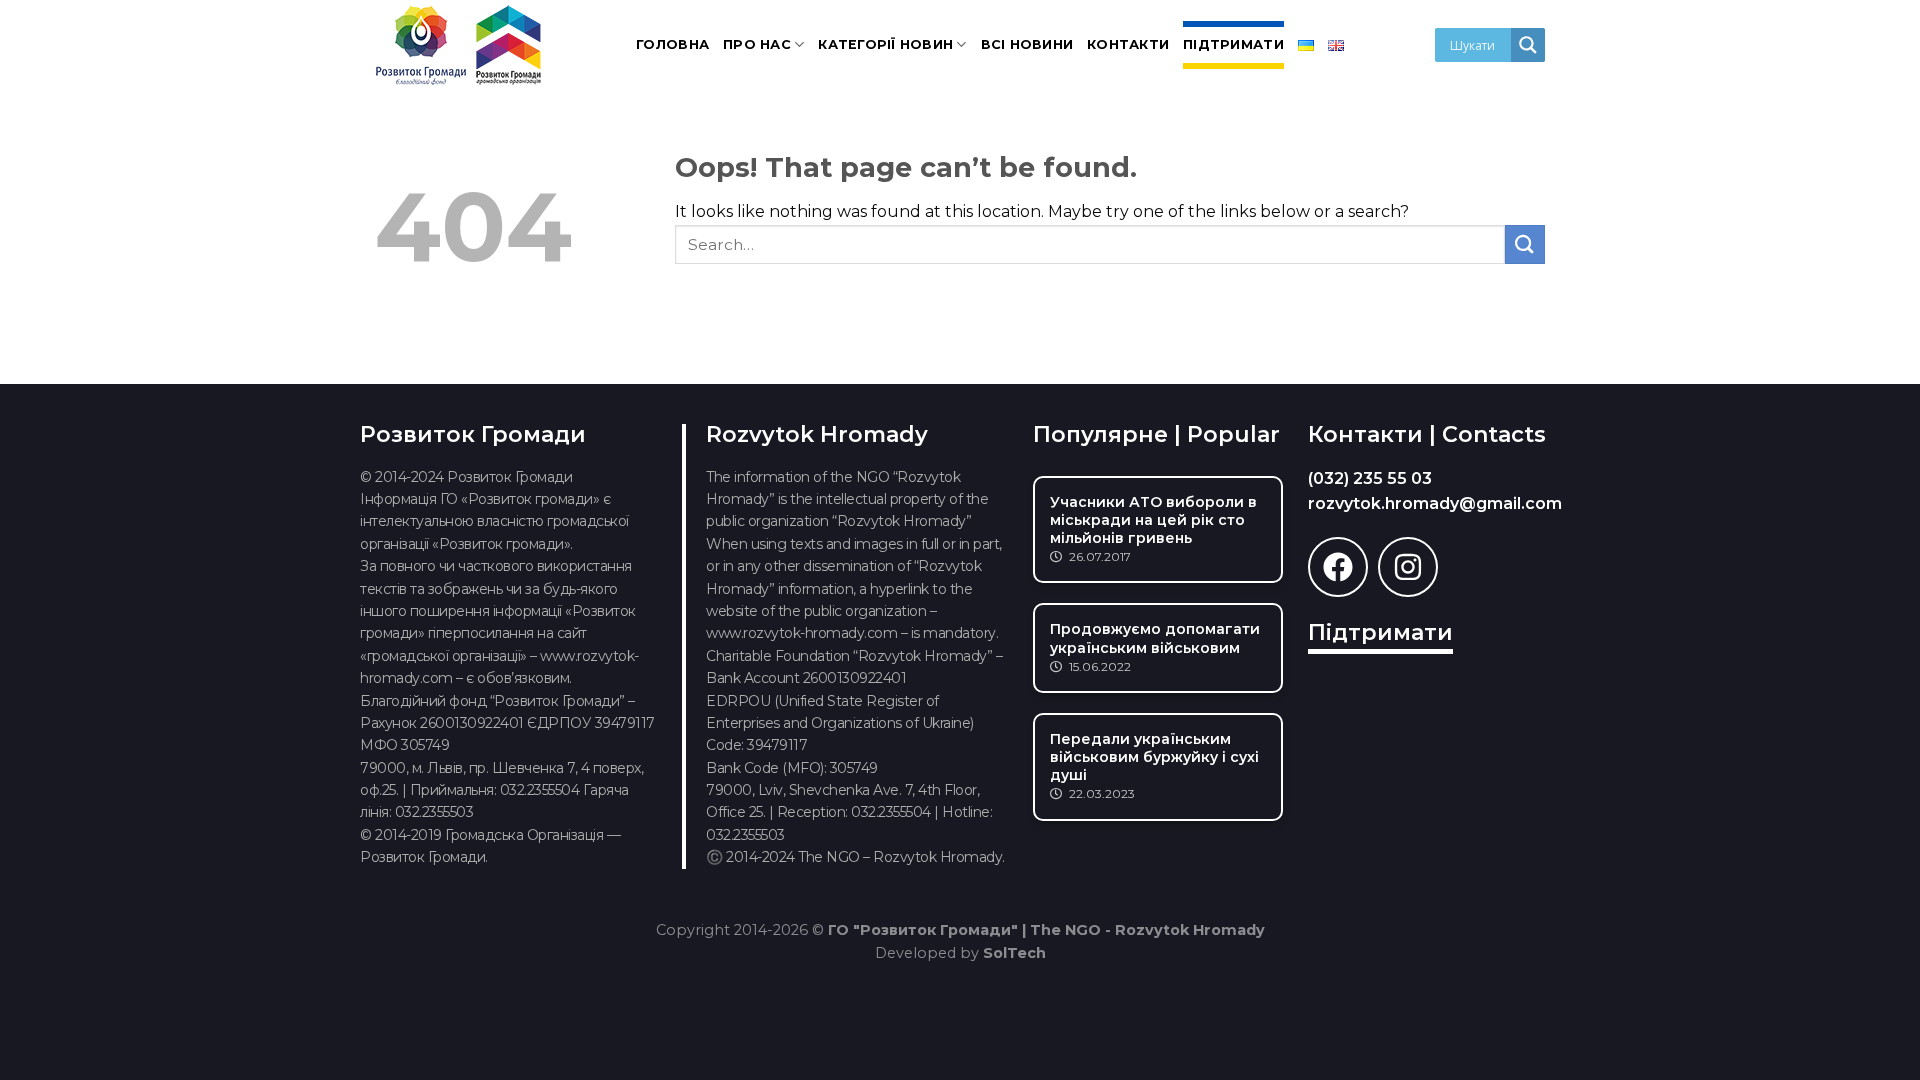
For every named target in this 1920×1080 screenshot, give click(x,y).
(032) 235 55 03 (1370, 478)
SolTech (1014, 953)
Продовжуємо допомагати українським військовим (1155, 638)
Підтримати (1233, 44)
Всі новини (1027, 44)
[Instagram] (1408, 567)
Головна (672, 44)
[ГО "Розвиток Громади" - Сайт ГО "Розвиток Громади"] (460, 45)
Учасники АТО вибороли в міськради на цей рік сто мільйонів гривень (1153, 520)
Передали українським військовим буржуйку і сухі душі (1154, 757)
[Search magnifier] (1528, 45)
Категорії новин (885, 44)
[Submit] (1525, 244)
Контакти (1128, 44)
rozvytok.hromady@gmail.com (1435, 503)
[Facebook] (1338, 567)
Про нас (757, 44)
